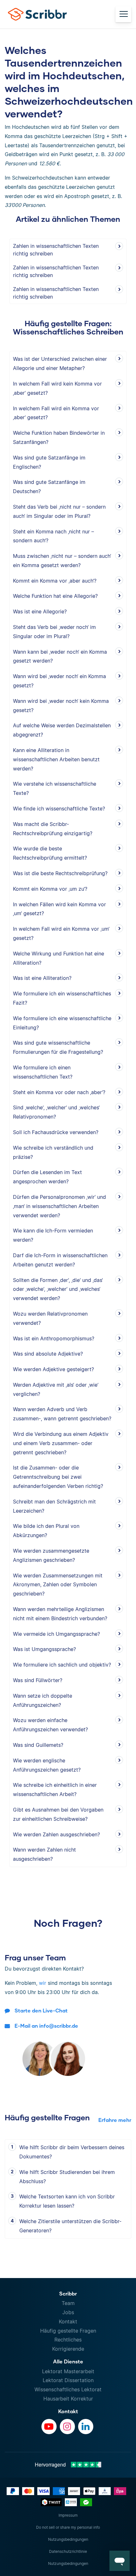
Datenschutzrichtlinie (68, 2551)
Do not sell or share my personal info (68, 2527)
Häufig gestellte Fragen (68, 2331)
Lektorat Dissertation (68, 2380)
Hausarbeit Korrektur (68, 2399)
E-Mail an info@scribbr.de (46, 2026)
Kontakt (68, 2322)
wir (43, 1983)
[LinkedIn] (86, 2427)
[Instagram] (67, 2427)
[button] (120, 2561)
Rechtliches (68, 2340)
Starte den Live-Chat (41, 2010)
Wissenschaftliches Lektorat (68, 2389)
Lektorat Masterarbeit (68, 2371)
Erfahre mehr (115, 2120)
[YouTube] (49, 2427)
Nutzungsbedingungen (68, 2539)
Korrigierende (68, 2349)
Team (68, 2303)
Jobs (68, 2312)
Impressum (68, 2515)
